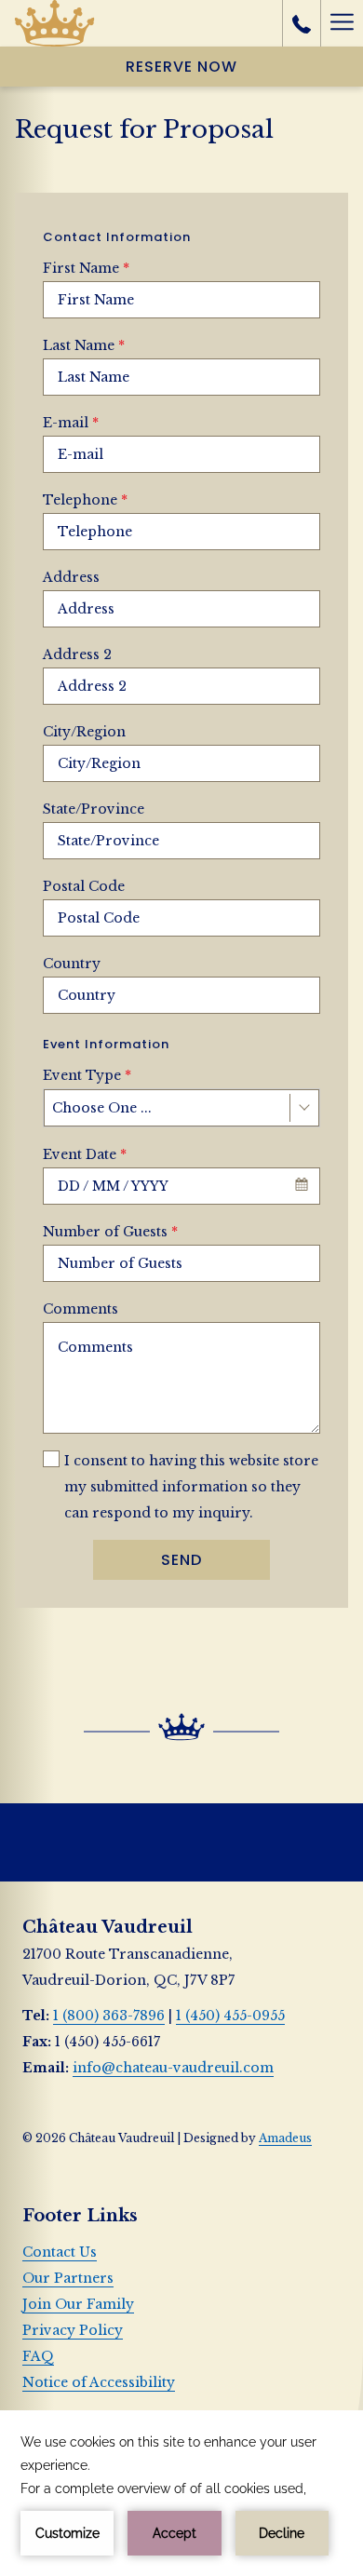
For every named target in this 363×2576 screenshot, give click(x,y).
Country (72, 964)
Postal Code (84, 886)
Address (71, 577)
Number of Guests (110, 1232)
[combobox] (181, 1108)
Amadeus (285, 2138)
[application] (181, 2493)
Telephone (85, 500)
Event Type (87, 1075)
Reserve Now (181, 67)
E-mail (71, 423)
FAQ (38, 2356)
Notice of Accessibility (99, 2382)
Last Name (84, 345)
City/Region (84, 732)
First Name (86, 268)
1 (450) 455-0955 (230, 2016)
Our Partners (68, 2278)
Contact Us (60, 2252)
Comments (81, 1309)
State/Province (94, 809)
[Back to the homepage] (54, 23)
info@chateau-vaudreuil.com (173, 2068)
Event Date (85, 1154)
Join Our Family (78, 2304)
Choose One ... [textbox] (102, 1108)
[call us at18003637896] (302, 23)
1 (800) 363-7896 (109, 2016)
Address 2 (77, 654)
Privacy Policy (73, 2330)
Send (181, 1560)
